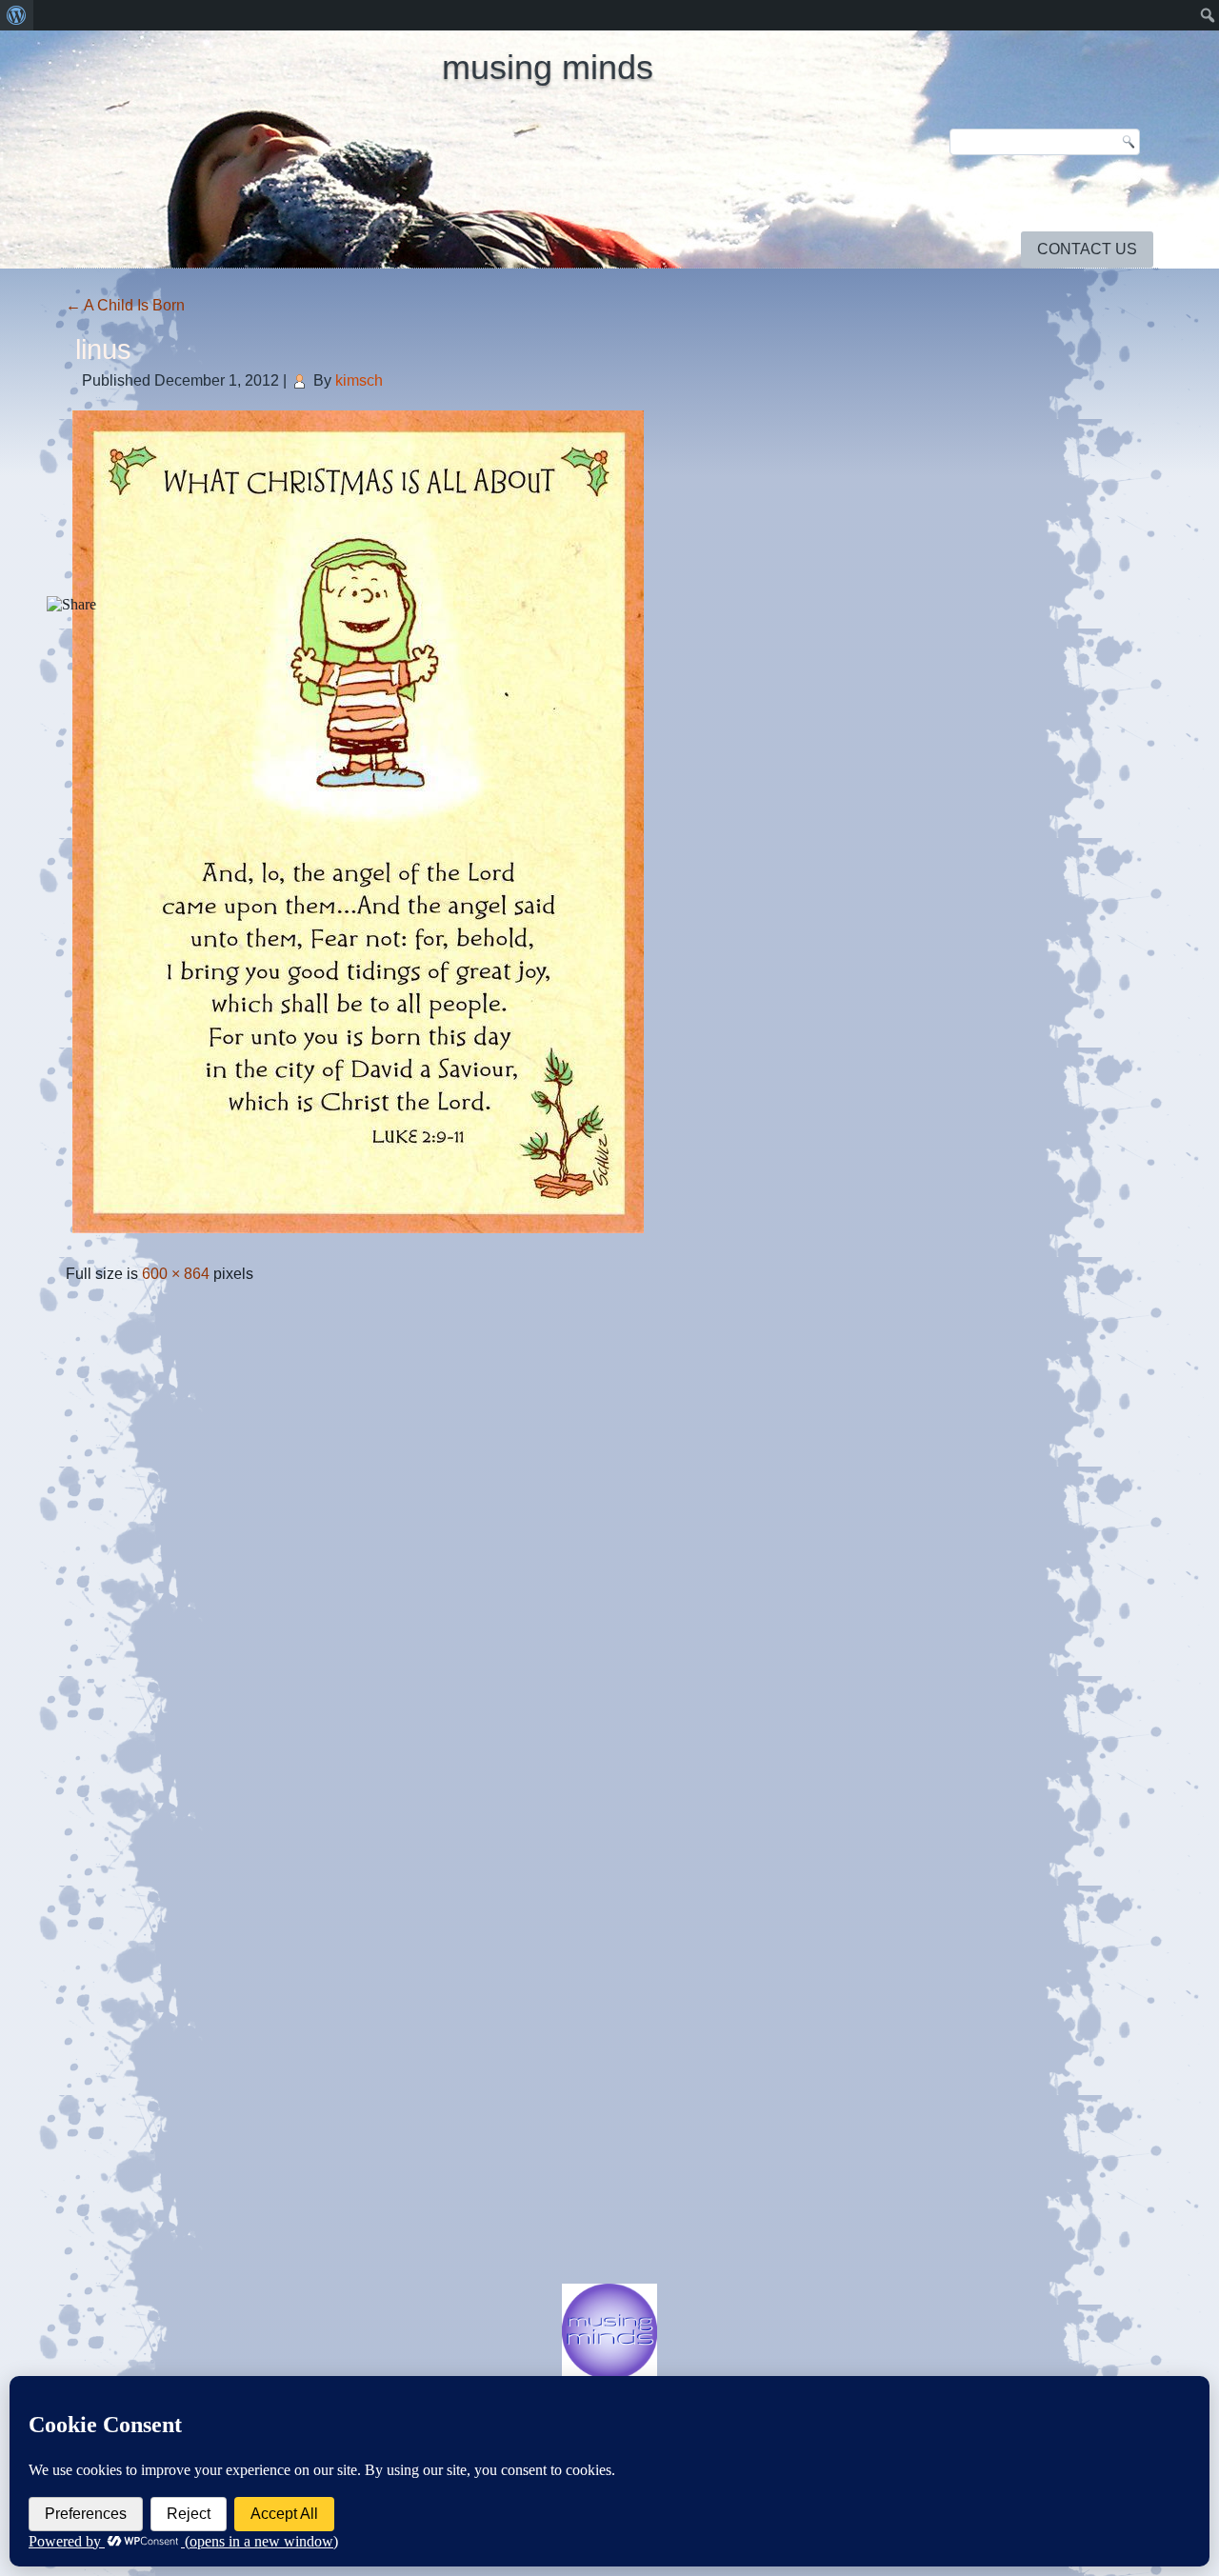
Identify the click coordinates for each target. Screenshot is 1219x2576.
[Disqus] (609, 1543)
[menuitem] (17, 15)
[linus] (358, 1235)
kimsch (359, 380)
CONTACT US (1087, 249)
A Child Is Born (125, 305)
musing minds (548, 67)
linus (103, 349)
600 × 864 (176, 1274)
